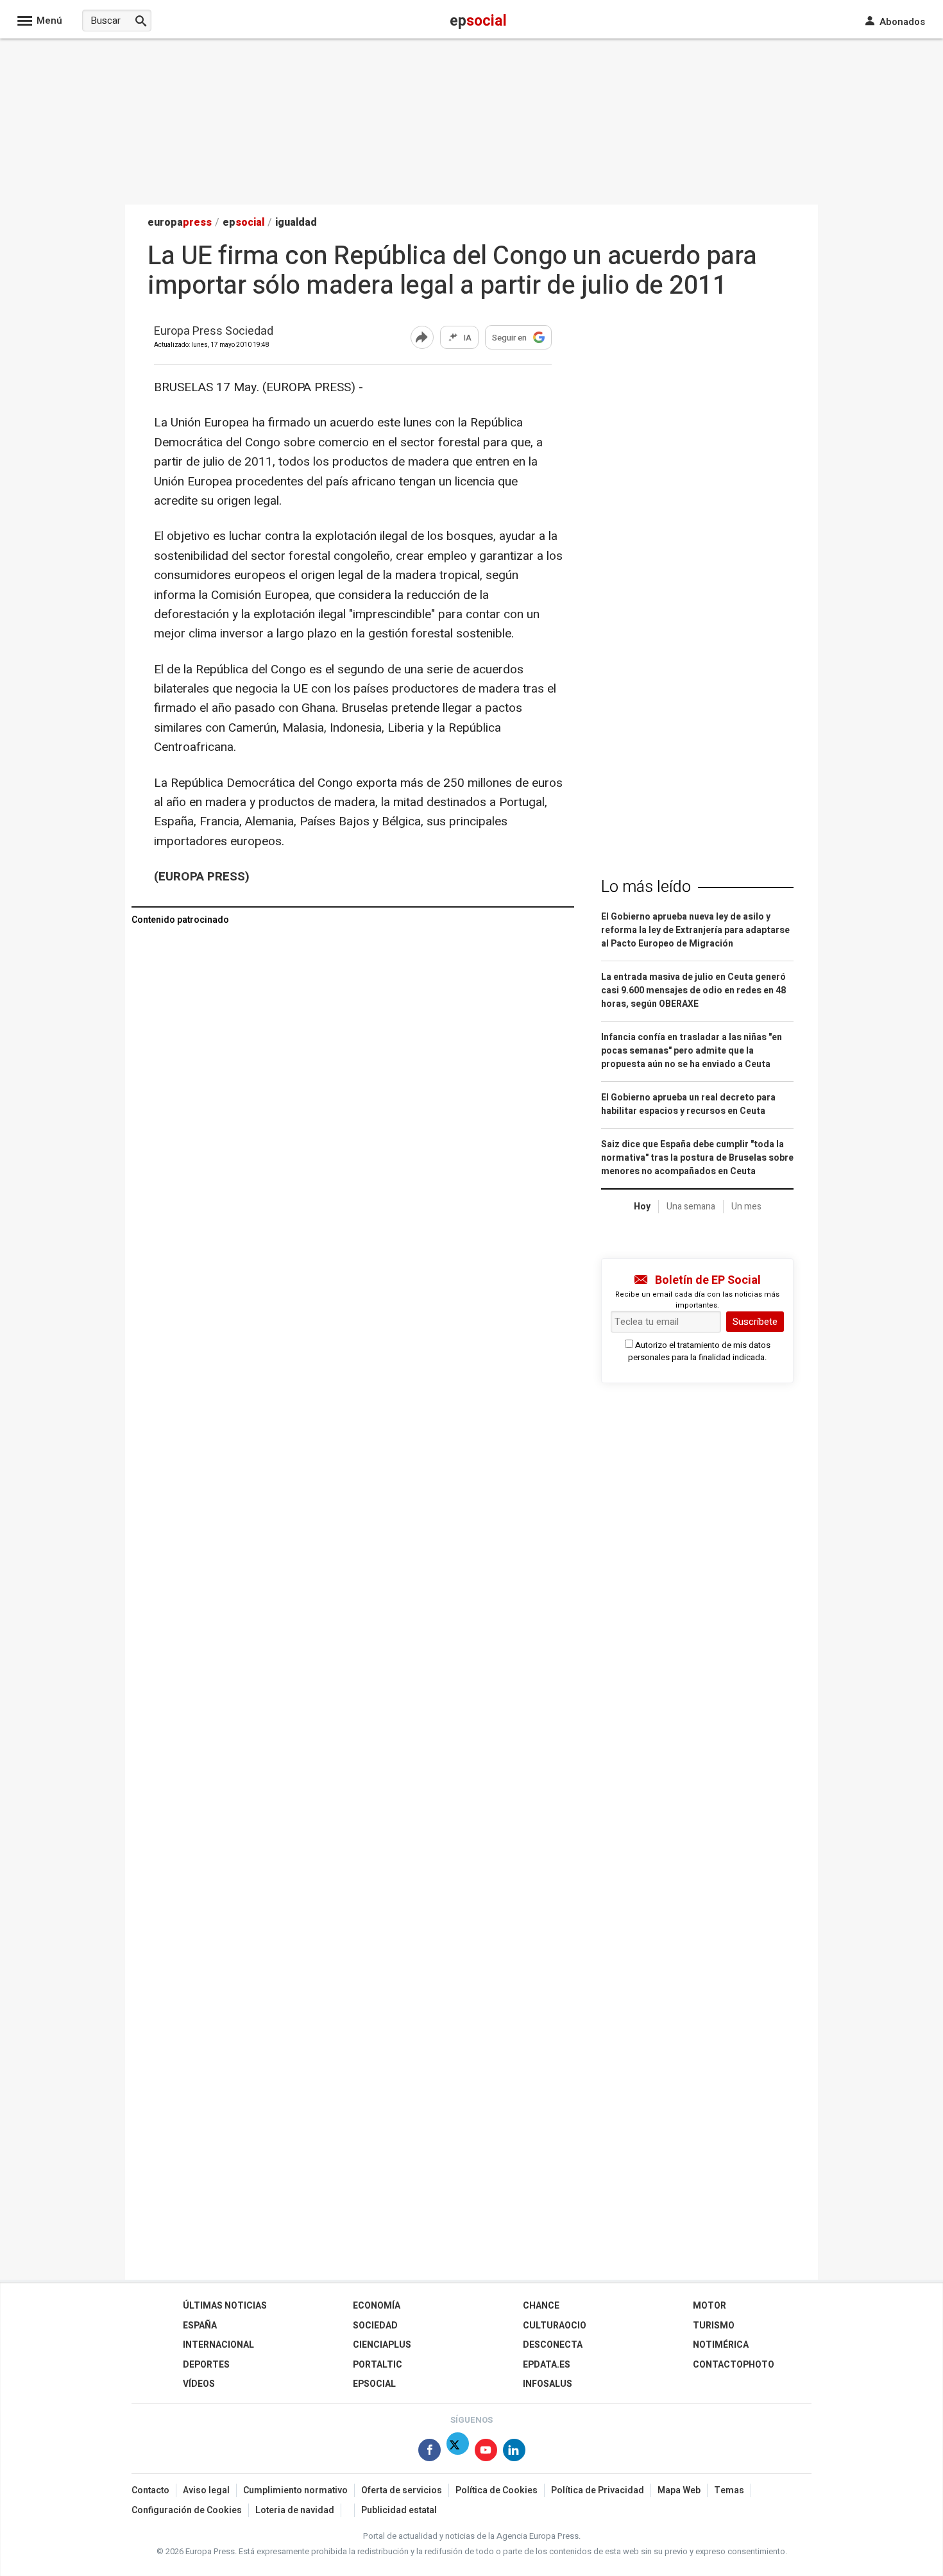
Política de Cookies (497, 2490)
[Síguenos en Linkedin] (514, 2453)
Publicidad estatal (399, 2510)
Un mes (746, 1207)
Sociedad (375, 2326)
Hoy (642, 1207)
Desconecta (553, 2345)
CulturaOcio (555, 2326)
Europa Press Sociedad (214, 332)
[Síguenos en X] (458, 2453)
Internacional (218, 2345)
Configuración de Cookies (187, 2510)
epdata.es (547, 2365)
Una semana (691, 1207)
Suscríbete (755, 1322)
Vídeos (199, 2384)
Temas (729, 2490)
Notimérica (721, 2345)
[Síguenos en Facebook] (429, 2453)
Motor (709, 2306)
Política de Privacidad (598, 2490)
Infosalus (548, 2384)
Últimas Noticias (225, 2306)
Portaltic (378, 2365)
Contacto (150, 2490)
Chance (541, 2306)
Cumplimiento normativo (295, 2490)
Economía (377, 2306)
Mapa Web (679, 2490)
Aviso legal (206, 2490)
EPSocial (374, 2384)
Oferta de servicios (402, 2490)
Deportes (206, 2365)
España (200, 2326)
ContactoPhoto (734, 2365)
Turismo (714, 2326)
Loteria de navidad (295, 2510)
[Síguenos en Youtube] (486, 2453)
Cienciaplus (382, 2345)
